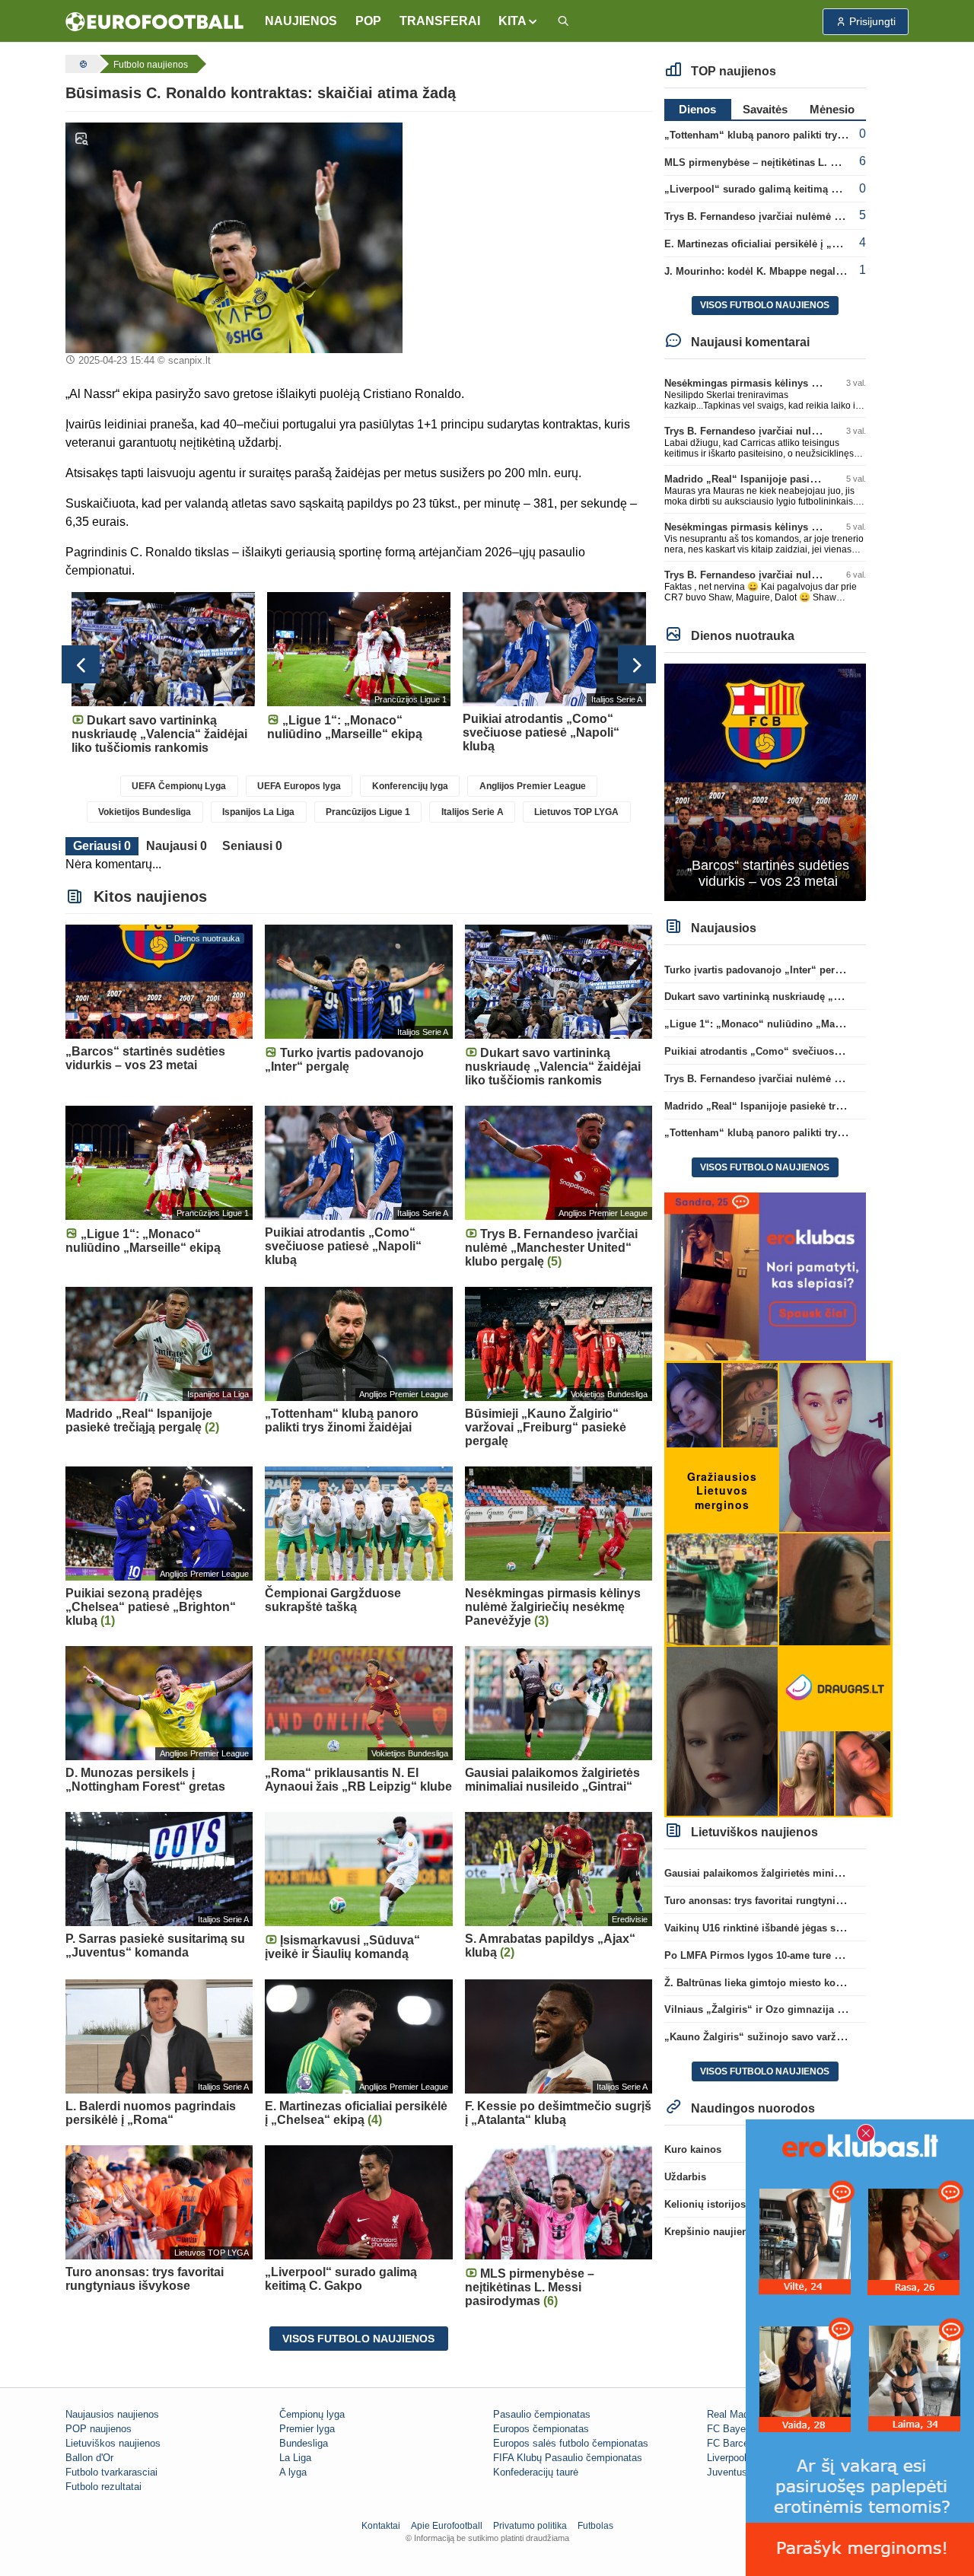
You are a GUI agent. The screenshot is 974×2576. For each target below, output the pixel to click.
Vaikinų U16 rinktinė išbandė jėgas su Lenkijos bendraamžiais (811, 1928)
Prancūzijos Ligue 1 (368, 812)
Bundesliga (304, 2443)
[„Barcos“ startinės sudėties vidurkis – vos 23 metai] (765, 781)
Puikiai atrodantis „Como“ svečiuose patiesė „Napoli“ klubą (807, 1051)
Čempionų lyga (312, 2414)
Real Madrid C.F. (744, 2414)
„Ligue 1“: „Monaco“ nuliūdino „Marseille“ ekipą (781, 1024)
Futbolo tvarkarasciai (111, 2472)
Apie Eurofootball (447, 2526)
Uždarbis (685, 2177)
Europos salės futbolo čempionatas (571, 2443)
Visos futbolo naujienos (358, 2339)
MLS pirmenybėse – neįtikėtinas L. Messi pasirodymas (793, 162)
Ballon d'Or (89, 2458)
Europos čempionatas (541, 2429)
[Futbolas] (81, 64)
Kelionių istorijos (705, 2204)
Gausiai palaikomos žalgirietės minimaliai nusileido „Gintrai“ (810, 1873)
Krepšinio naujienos (712, 2232)
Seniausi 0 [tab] (252, 846)
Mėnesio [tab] (832, 109)
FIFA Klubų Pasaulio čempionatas (568, 2458)
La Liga (295, 2458)
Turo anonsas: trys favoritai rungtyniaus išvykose (780, 1901)
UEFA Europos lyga (299, 786)
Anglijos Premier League (533, 786)
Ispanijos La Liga (258, 812)
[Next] (637, 664)
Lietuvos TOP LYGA (576, 812)
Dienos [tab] (697, 109)
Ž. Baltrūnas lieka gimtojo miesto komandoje (770, 1983)
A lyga (293, 2472)
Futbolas (595, 2526)
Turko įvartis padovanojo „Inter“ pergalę (759, 970)
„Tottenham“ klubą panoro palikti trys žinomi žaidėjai (791, 135)
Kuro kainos (693, 2149)
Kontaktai (381, 2526)
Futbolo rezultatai (103, 2487)
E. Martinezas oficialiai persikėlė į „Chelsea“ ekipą (783, 244)
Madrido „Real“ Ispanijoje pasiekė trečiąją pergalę (783, 479)
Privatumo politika (530, 2526)
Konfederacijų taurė (536, 2472)
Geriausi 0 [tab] (102, 846)
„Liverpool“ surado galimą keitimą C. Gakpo (769, 189)
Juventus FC (735, 2472)
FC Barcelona (737, 2443)
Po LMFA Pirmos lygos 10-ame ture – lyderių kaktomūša (797, 1955)
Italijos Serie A (473, 812)
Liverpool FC (735, 2458)
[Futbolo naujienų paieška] (563, 22)
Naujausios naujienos (112, 2414)
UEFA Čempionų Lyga (179, 786)
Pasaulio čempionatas (542, 2414)
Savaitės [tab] (765, 109)
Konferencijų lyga (410, 786)
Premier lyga (307, 2429)
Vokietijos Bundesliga (145, 812)
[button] (519, 21)
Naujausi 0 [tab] (177, 846)
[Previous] (81, 664)
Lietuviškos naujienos (113, 2443)
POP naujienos (99, 2429)
